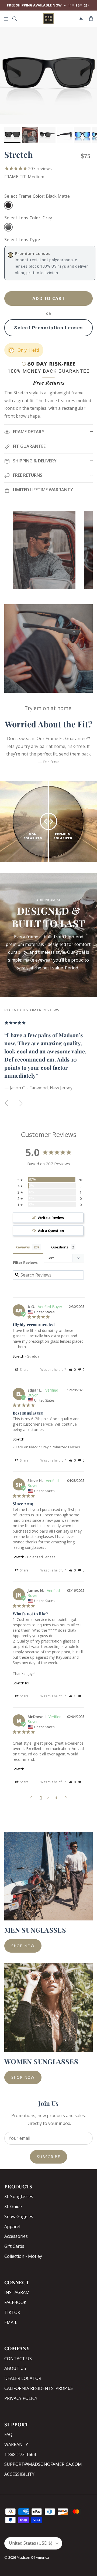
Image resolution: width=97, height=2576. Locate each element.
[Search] (18, 19)
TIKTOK (12, 2312)
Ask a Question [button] (51, 1231)
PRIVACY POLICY (21, 2398)
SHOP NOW (23, 1946)
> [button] (66, 1797)
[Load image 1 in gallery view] (48, 76)
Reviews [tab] (22, 1247)
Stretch (18, 1356)
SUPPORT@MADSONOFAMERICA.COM (43, 2464)
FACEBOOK (15, 2302)
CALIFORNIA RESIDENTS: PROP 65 (39, 2388)
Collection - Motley (23, 2256)
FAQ (8, 2434)
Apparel (12, 2226)
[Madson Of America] (48, 19)
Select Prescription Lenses (48, 328)
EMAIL (11, 2322)
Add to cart (48, 298)
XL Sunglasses (19, 2197)
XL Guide (13, 2206)
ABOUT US (15, 2368)
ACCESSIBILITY (19, 2474)
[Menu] (6, 19)
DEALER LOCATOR (23, 2378)
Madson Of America (33, 2557)
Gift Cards (14, 2246)
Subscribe (48, 2157)
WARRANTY (16, 2444)
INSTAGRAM (17, 2292)
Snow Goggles (19, 2216)
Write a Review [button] (51, 1218)
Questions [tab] (60, 1247)
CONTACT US (18, 2359)
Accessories (16, 2236)
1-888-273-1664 (20, 2454)
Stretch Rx (21, 1683)
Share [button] (24, 1370)
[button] (72, 1370)
